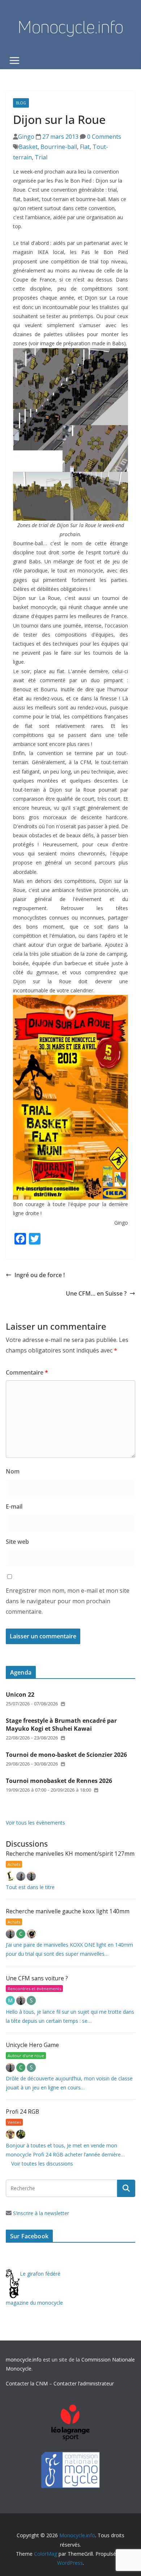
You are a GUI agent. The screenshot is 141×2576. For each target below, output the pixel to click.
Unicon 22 (20, 1695)
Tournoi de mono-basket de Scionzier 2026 (66, 1755)
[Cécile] (22, 1934)
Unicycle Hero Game (32, 2045)
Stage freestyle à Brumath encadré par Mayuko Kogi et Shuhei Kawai (61, 1725)
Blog (21, 103)
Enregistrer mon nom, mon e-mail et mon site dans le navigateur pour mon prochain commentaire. (68, 1601)
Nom (13, 1471)
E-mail (14, 1506)
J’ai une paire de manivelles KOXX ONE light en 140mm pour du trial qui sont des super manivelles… (69, 1949)
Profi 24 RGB (22, 2112)
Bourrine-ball (59, 147)
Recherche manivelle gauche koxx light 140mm (68, 1911)
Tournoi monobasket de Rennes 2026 (59, 1781)
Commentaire (27, 1372)
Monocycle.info (70, 27)
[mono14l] (31, 1876)
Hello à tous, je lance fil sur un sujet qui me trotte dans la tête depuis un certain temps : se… (70, 2016)
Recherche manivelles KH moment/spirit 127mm (70, 1854)
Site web (17, 1542)
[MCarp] (11, 2000)
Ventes (14, 2122)
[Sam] (31, 2000)
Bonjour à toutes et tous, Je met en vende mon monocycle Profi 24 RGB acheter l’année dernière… (65, 2150)
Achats (14, 1864)
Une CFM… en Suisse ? (96, 1293)
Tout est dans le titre (30, 1887)
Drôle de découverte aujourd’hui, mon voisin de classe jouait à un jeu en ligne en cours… (69, 2083)
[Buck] (11, 2134)
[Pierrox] (21, 2134)
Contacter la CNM (27, 2383)
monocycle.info (24, 2360)
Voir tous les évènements (35, 1823)
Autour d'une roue (26, 2056)
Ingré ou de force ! (40, 1275)
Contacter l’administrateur (84, 2383)
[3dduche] (11, 1876)
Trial (41, 157)
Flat (85, 147)
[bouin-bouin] (31, 1934)
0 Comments (103, 137)
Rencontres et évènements (34, 1989)
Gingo (26, 137)
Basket (28, 147)
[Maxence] (22, 1876)
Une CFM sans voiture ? (37, 1978)
